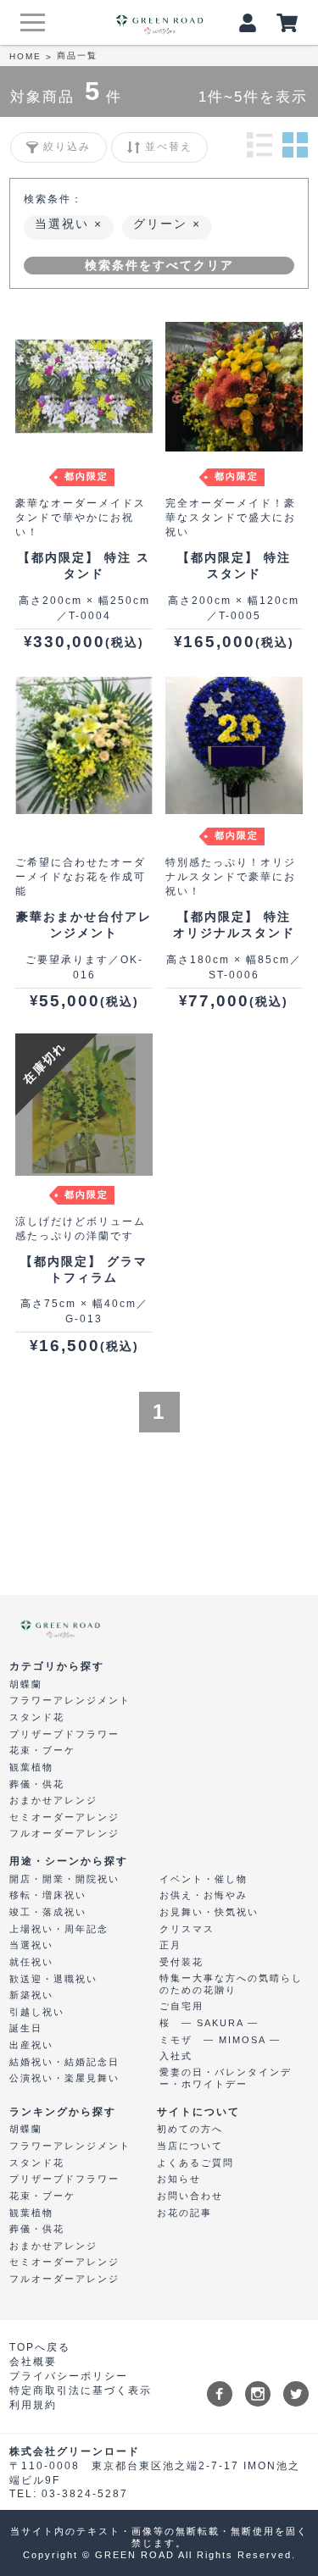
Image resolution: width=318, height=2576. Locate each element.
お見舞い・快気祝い (209, 1912)
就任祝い (31, 1962)
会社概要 (33, 2362)
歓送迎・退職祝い (53, 1979)
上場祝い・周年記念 (59, 1929)
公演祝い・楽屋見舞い (64, 2078)
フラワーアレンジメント (70, 1700)
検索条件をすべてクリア (159, 265)
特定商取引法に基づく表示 (81, 2390)
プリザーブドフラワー (64, 1734)
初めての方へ (190, 2129)
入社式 (176, 2056)
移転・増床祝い (48, 1895)
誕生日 (26, 2028)
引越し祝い (37, 2012)
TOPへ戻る (40, 2347)
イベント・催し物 (204, 1879)
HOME (25, 56)
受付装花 (181, 1962)
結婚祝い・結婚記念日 (64, 2062)
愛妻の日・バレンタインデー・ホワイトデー (226, 2078)
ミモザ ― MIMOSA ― (220, 2040)
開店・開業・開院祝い (64, 1879)
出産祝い (31, 2045)
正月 (170, 1945)
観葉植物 (31, 1767)
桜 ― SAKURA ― (209, 2023)
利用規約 (33, 2405)
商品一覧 (77, 55)
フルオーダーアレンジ (64, 1833)
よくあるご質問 (195, 2163)
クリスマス (187, 1929)
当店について (190, 2146)
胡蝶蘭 (26, 1684)
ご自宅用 (181, 2006)
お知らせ (179, 2179)
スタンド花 (37, 1717)
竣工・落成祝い (48, 1912)
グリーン (163, 224)
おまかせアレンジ (53, 1800)
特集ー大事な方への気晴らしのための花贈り (231, 1984)
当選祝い (64, 224)
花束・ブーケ (42, 1750)
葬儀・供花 (37, 1784)
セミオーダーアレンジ (64, 1817)
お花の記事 (184, 2213)
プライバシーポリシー (69, 2376)
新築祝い (31, 1995)
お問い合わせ (190, 2196)
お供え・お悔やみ (204, 1895)
